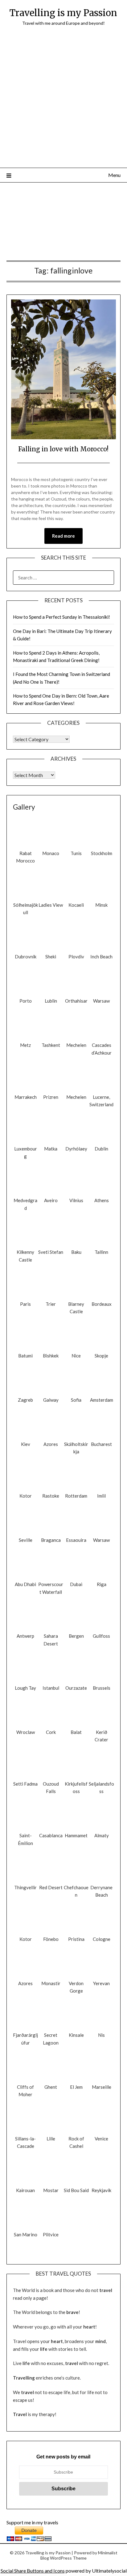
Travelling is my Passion (63, 13)
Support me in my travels (32, 2522)
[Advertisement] (63, 101)
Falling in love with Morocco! (63, 449)
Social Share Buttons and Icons (33, 2571)
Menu (114, 175)
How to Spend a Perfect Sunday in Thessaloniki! (61, 617)
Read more (63, 536)
